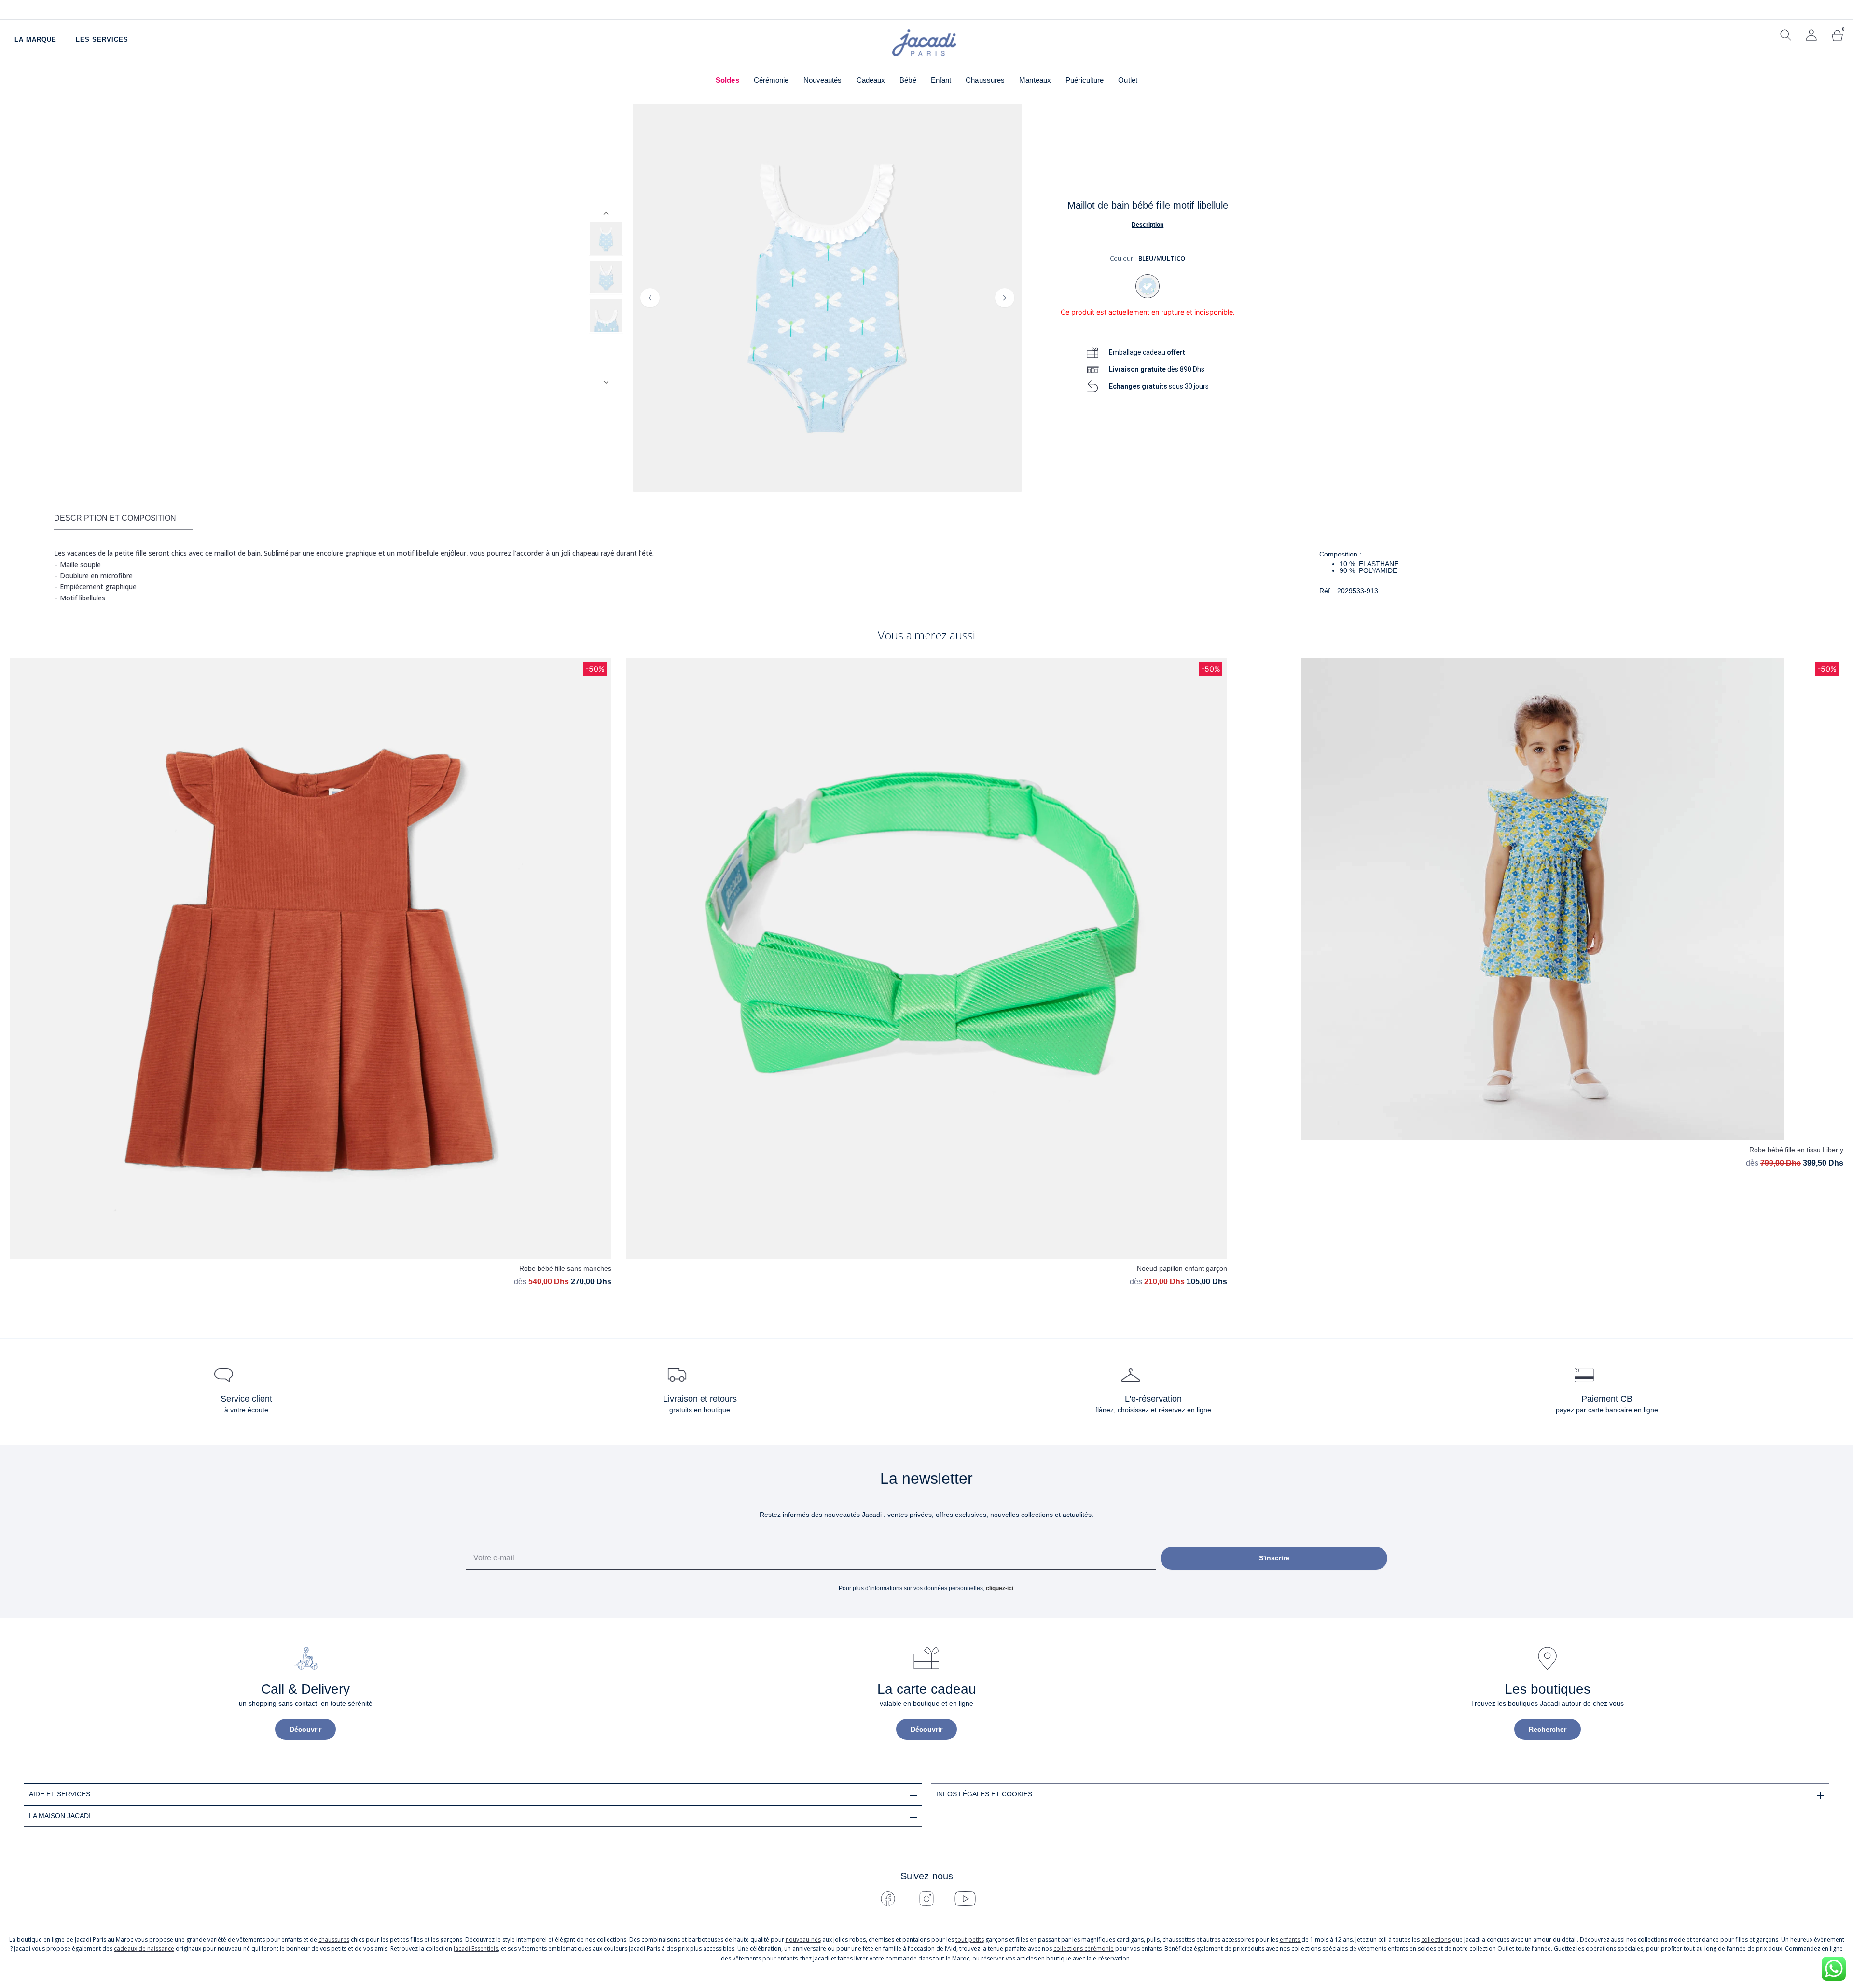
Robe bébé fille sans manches (565, 1268)
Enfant (941, 80)
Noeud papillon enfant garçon (1182, 1268)
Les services (102, 39)
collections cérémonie (1084, 1949)
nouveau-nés (803, 1939)
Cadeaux (871, 80)
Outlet (1128, 80)
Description (1148, 225)
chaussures (334, 1939)
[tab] (124, 519)
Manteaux (1035, 80)
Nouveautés (823, 80)
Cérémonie (771, 80)
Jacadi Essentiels (476, 1949)
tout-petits (970, 1939)
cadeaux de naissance (144, 1949)
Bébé (908, 80)
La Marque (35, 39)
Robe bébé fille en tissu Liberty (1796, 1150)
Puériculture (1085, 80)
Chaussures (985, 80)
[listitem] (606, 238)
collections (1436, 1939)
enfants (1291, 1939)
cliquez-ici (1000, 1588)
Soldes (727, 80)
